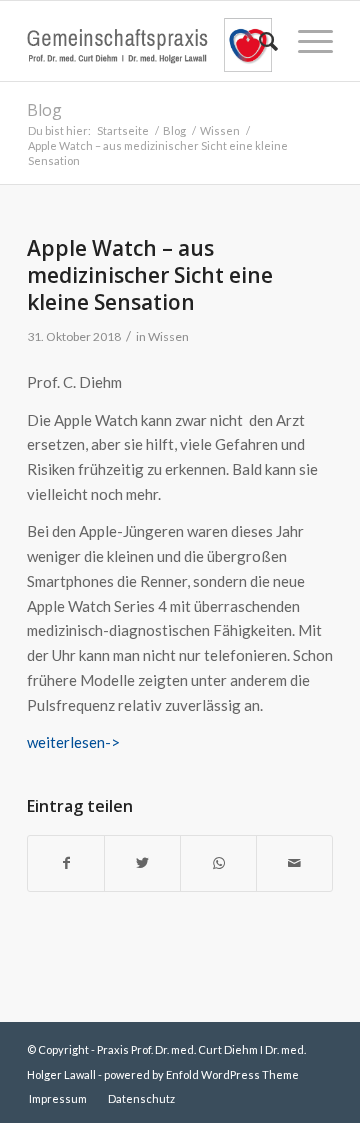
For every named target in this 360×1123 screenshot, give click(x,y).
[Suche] (258, 41)
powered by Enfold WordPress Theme (201, 1074)
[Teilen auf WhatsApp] (218, 863)
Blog (44, 110)
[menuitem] (258, 41)
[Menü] (305, 41)
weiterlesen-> (73, 742)
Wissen (168, 336)
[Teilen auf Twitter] (142, 863)
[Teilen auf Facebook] (66, 863)
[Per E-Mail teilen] (294, 863)
